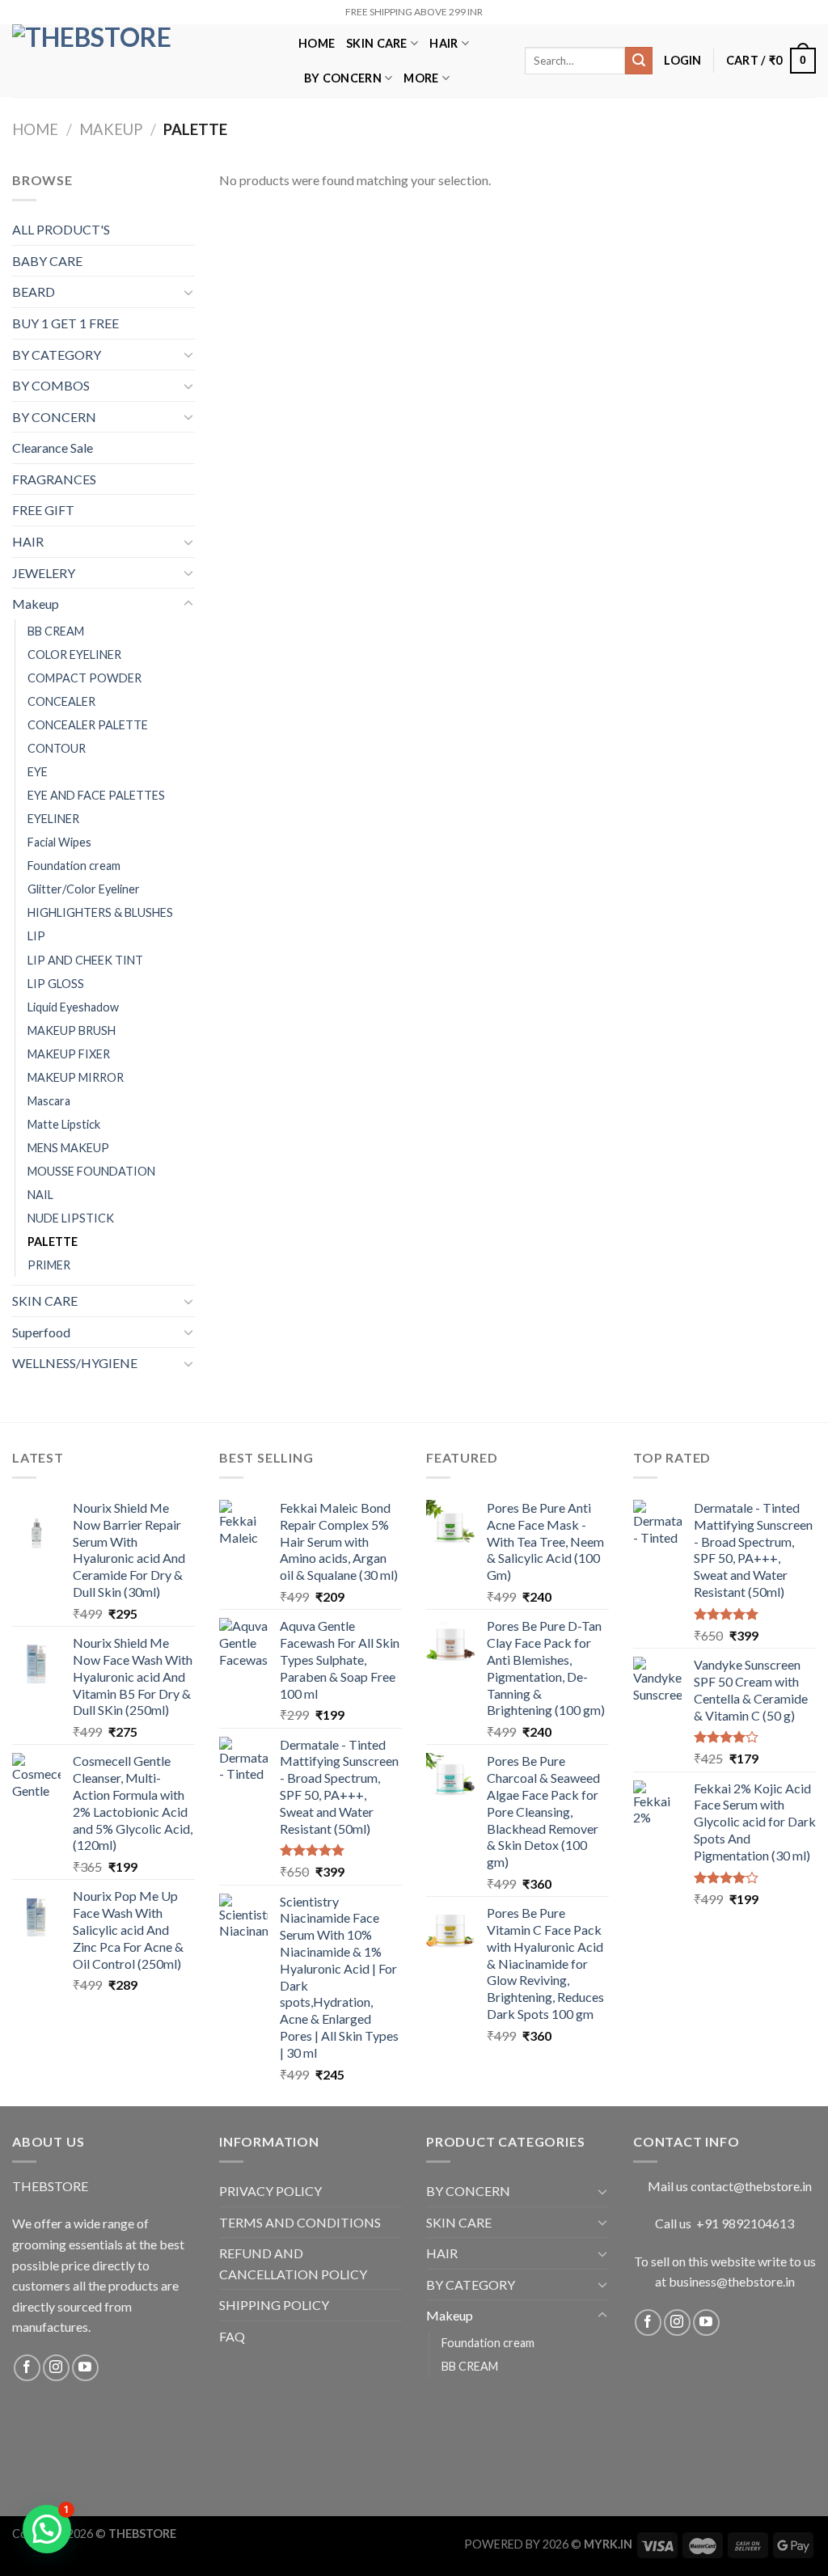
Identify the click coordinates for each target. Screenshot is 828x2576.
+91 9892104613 (745, 2223)
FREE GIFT (43, 510)
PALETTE (53, 1242)
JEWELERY (44, 573)
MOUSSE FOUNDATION (91, 1171)
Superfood (41, 1332)
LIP (36, 936)
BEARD (34, 291)
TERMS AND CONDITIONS (300, 2222)
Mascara (49, 1101)
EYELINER (53, 819)
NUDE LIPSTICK (71, 1218)
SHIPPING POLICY (274, 2305)
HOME (317, 43)
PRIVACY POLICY (270, 2191)
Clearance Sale (53, 448)
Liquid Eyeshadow (73, 1007)
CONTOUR (57, 748)
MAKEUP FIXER (69, 1054)
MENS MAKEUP (68, 1148)
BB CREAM (56, 631)
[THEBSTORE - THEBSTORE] (143, 61)
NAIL (40, 1195)
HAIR (444, 43)
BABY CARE (47, 261)
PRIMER (49, 1265)
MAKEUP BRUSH (72, 1030)
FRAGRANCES (54, 479)
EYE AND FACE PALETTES (96, 795)
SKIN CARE (377, 43)
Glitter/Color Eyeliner (84, 889)
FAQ (232, 2336)
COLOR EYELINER (74, 655)
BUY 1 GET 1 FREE (65, 323)
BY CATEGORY (57, 355)
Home (35, 129)
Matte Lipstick (64, 1124)
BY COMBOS (51, 385)
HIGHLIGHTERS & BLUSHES (100, 912)
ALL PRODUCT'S (61, 229)
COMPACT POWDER (84, 678)
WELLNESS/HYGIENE (75, 1363)
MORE (421, 78)
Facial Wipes (59, 842)
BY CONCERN (343, 78)
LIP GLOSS (56, 984)
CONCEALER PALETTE (88, 725)
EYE (38, 772)
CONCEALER (61, 701)
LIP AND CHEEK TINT (85, 960)
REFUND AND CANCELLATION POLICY (293, 2264)
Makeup (111, 129)
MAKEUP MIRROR (76, 1077)
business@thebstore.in (732, 2281)
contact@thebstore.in (751, 2186)
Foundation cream (74, 866)
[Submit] (639, 61)
